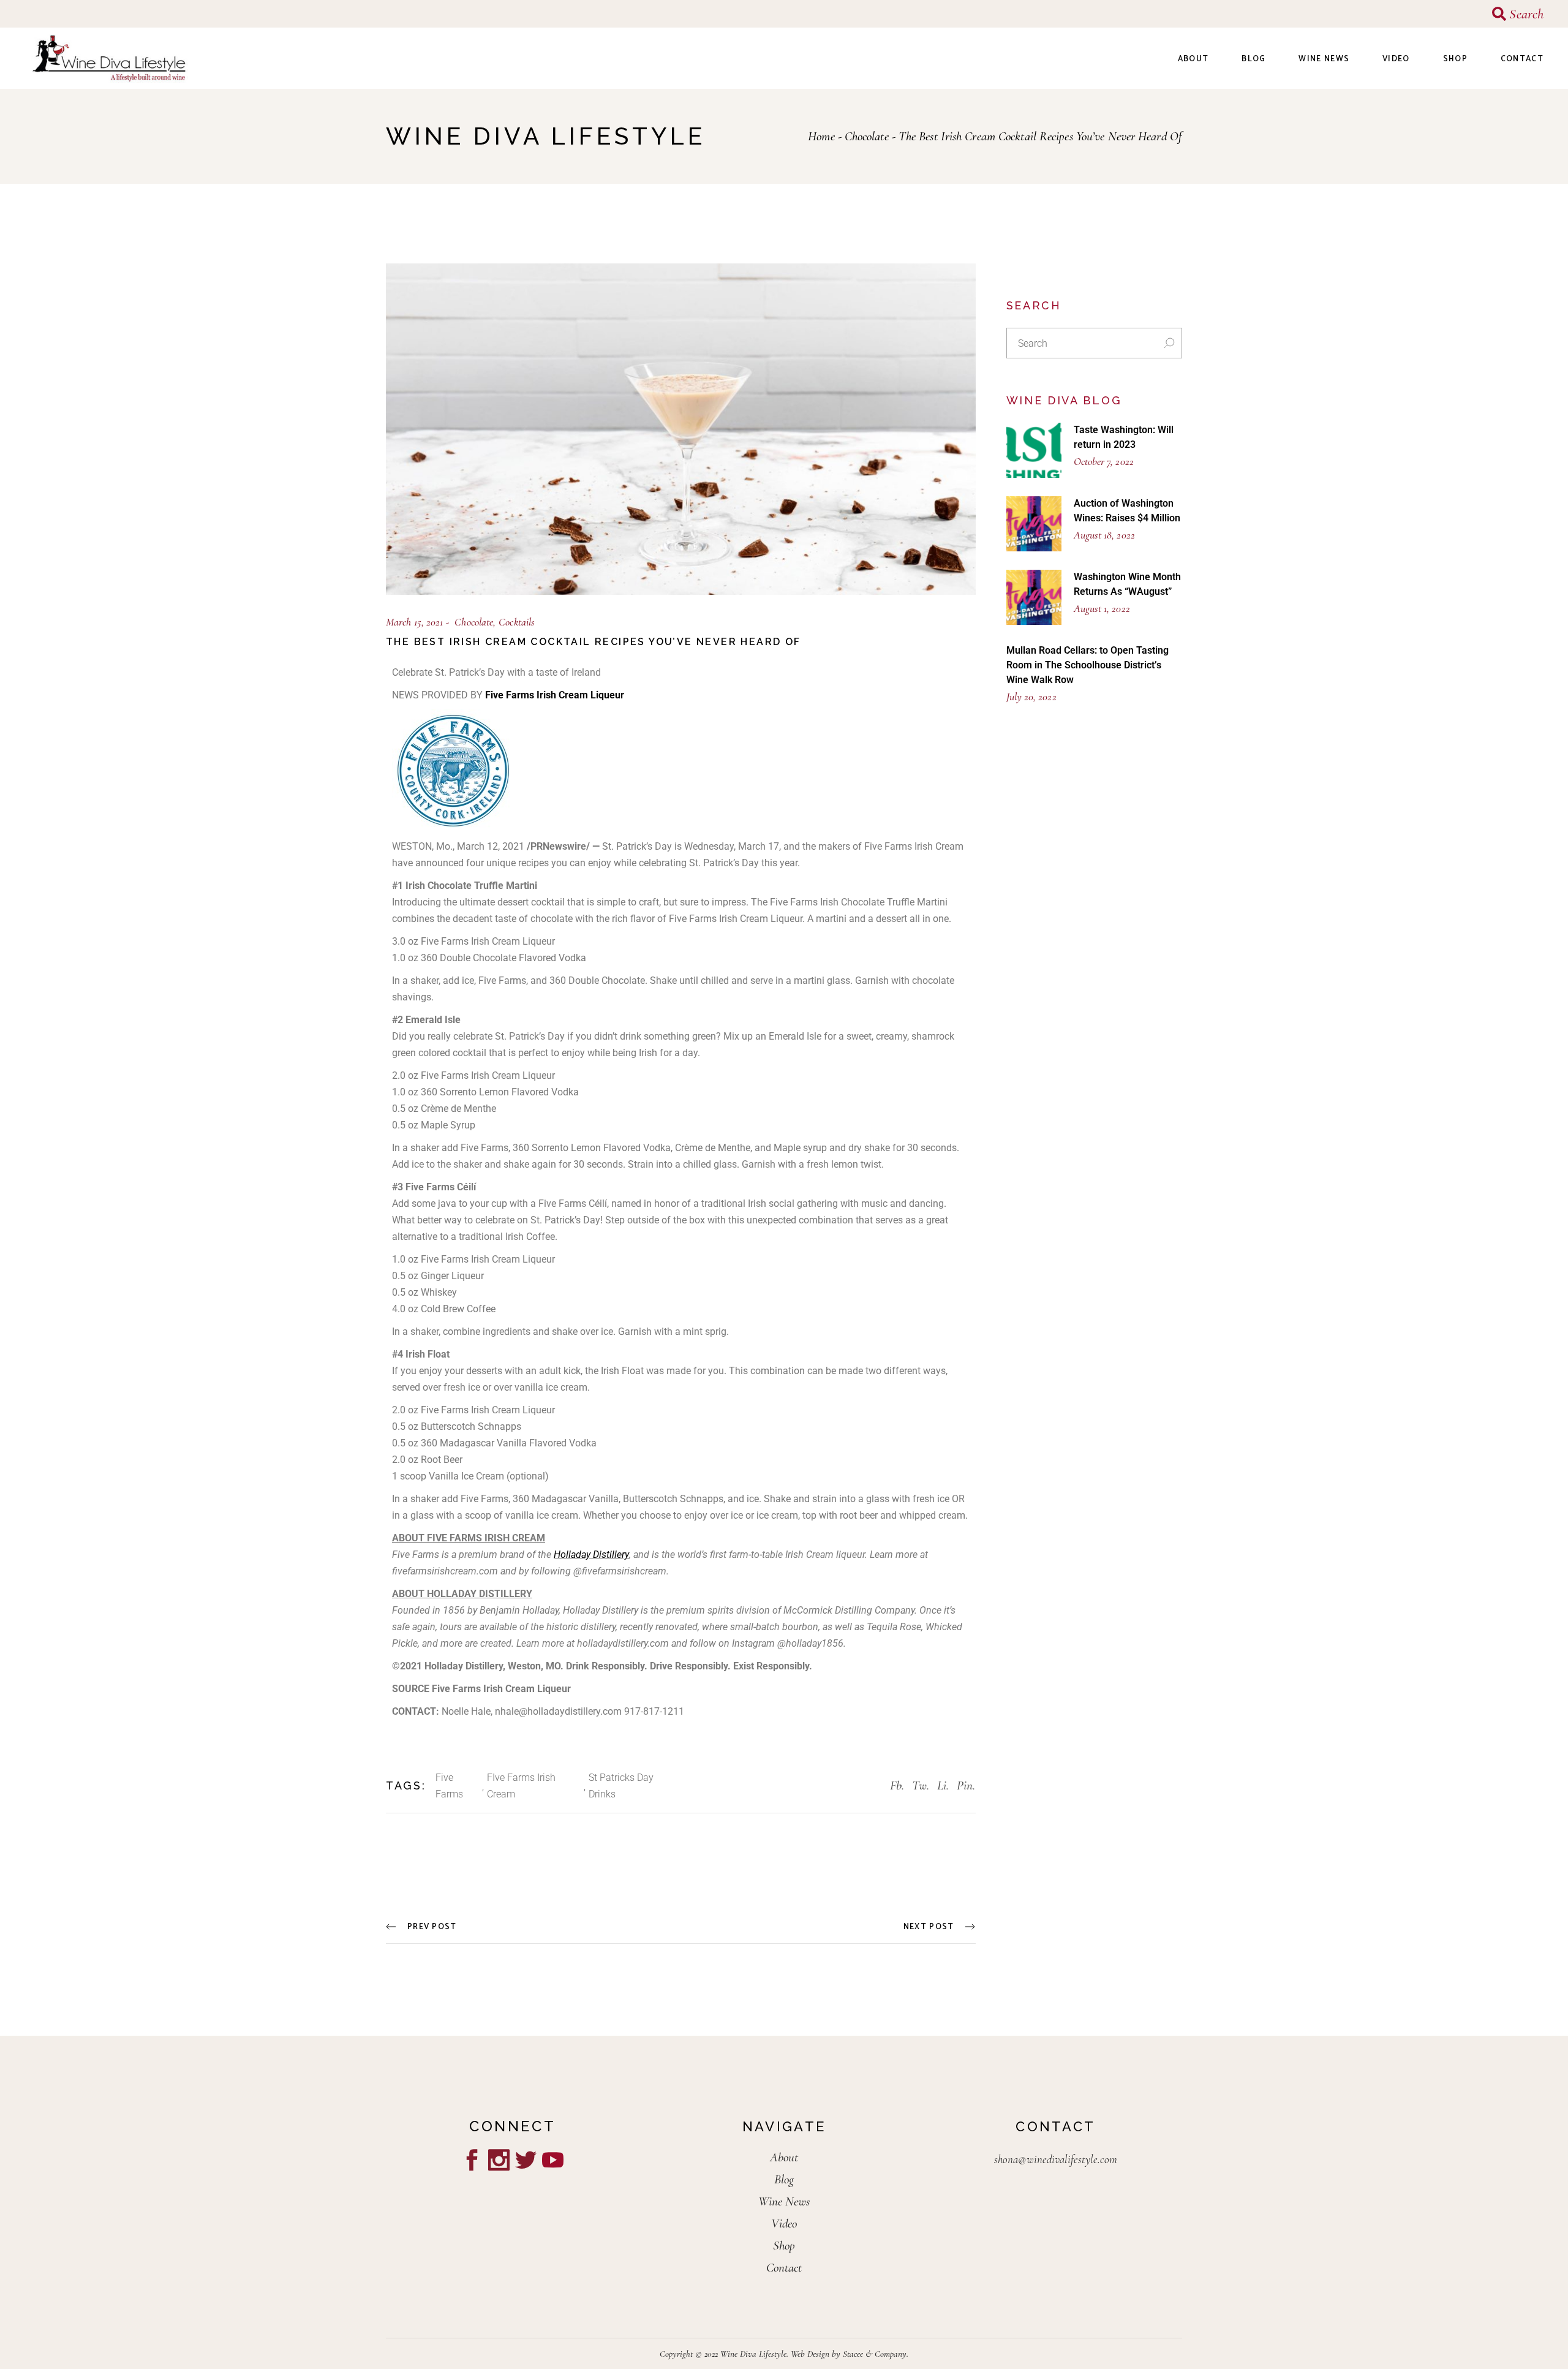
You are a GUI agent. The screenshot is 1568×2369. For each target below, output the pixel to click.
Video (784, 2224)
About (784, 2157)
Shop (784, 2246)
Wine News (784, 2201)
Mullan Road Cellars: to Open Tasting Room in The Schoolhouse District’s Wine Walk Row (1087, 665)
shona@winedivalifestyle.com (1056, 2159)
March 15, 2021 (414, 622)
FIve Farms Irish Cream (521, 1786)
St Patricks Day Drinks (621, 1786)
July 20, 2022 (1031, 697)
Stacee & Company (875, 2354)
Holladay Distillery (591, 1555)
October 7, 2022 (1104, 461)
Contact (784, 2268)
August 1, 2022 (1102, 608)
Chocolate (867, 136)
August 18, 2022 (1104, 535)
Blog (784, 2179)
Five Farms (449, 1786)
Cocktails (517, 622)
